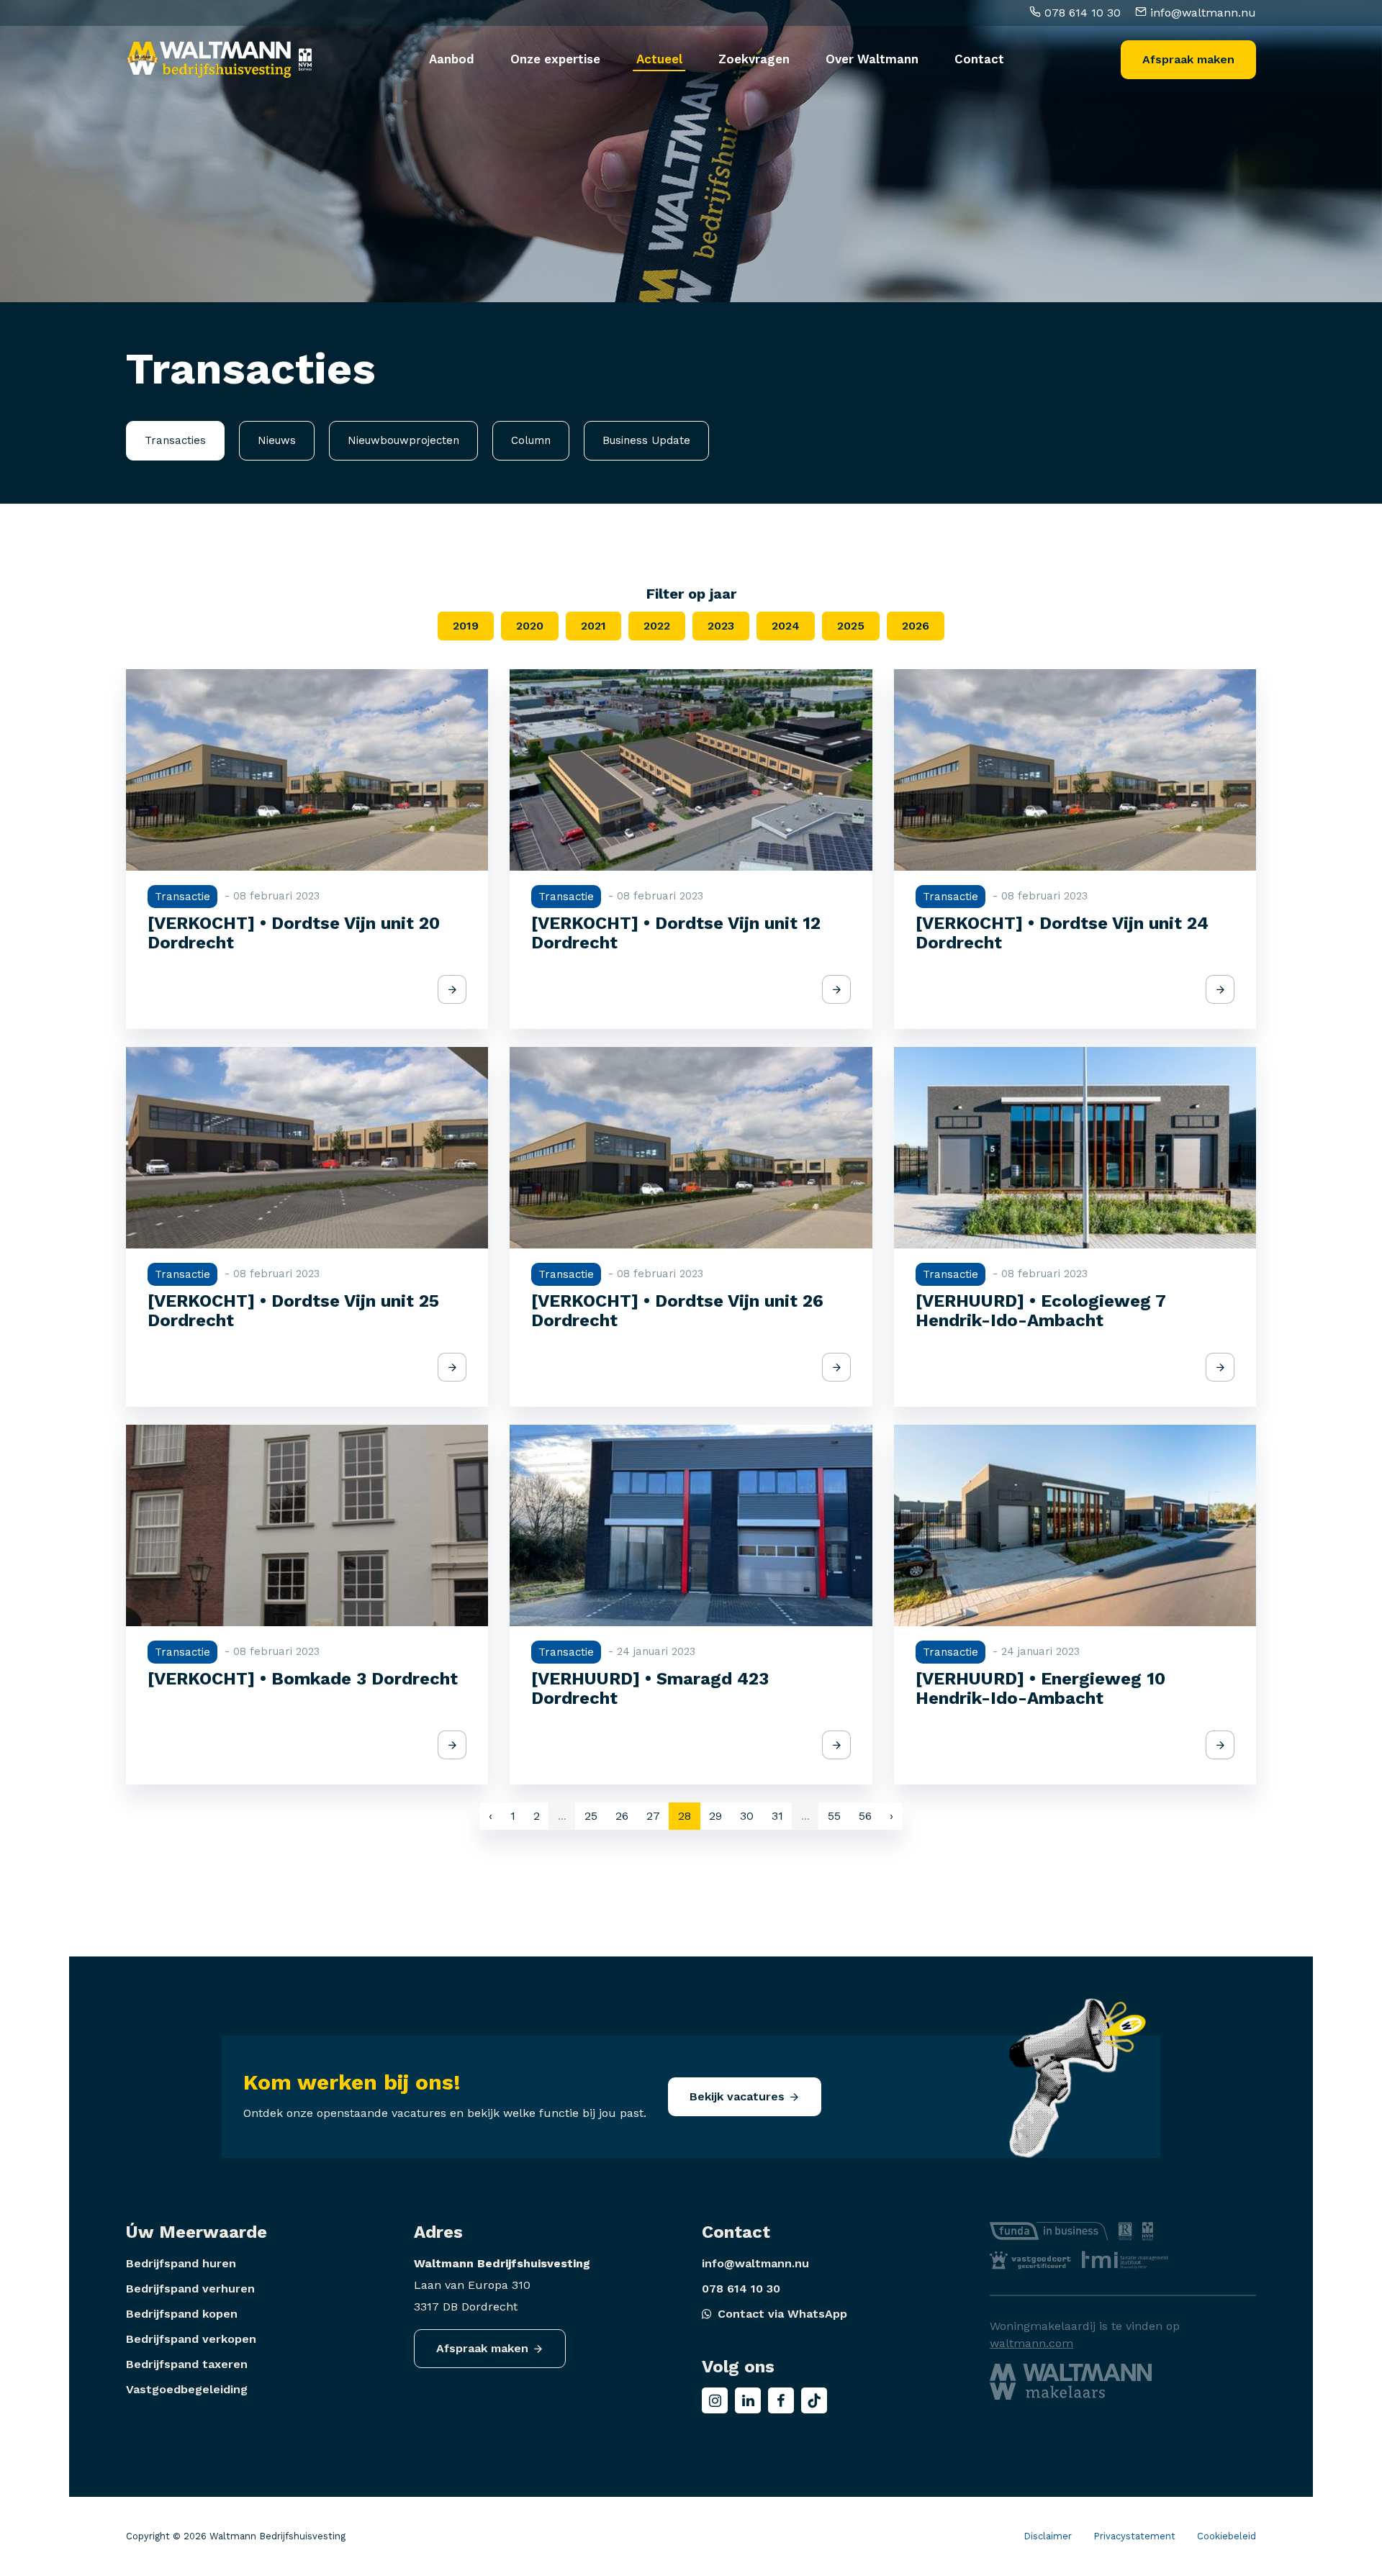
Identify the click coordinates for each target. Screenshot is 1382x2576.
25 (591, 1816)
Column (531, 440)
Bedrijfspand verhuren (190, 2289)
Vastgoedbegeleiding (187, 2389)
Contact (979, 59)
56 (865, 1816)
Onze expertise (555, 59)
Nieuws (277, 440)
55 (834, 1816)
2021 (593, 626)
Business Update (646, 440)
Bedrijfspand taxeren (187, 2364)
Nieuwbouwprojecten (403, 440)
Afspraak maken (1188, 59)
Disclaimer (1048, 2536)
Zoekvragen (754, 59)
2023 (721, 626)
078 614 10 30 (1081, 13)
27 (653, 1816)
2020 (530, 626)
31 (777, 1816)
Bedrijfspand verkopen (191, 2339)
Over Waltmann (872, 59)
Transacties (175, 440)
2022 (657, 626)
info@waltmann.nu (1201, 13)
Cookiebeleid (1227, 2536)
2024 (786, 626)
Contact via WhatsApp (782, 2314)
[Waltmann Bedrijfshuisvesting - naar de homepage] (209, 60)
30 (747, 1816)
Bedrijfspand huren (181, 2263)
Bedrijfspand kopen (182, 2314)
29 (715, 1816)
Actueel (659, 59)
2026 (916, 626)
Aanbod (452, 59)
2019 (466, 626)
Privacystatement (1134, 2536)
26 (622, 1816)
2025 (851, 626)
